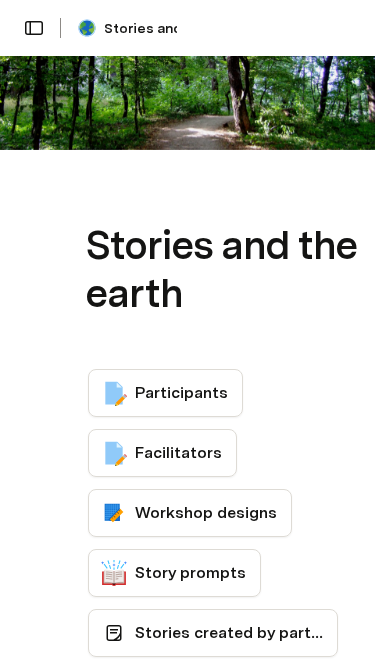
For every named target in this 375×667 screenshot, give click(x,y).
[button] (34, 28)
